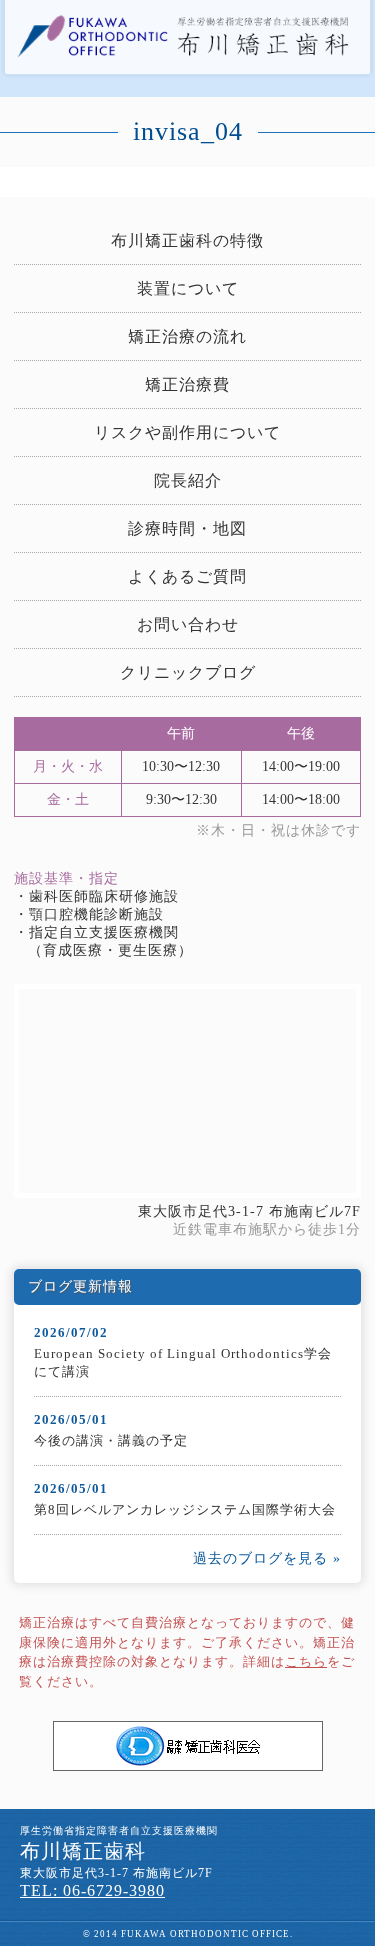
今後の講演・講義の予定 (111, 1440)
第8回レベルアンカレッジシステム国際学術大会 (185, 1509)
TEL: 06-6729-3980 (92, 1890)
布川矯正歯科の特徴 (187, 240)
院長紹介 (188, 480)
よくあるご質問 (187, 576)
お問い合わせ (188, 624)
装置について (188, 288)
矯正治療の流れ (187, 336)
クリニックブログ (188, 672)
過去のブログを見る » (267, 1558)
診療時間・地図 (187, 528)
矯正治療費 (187, 384)
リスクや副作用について (187, 432)
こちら (306, 1661)
